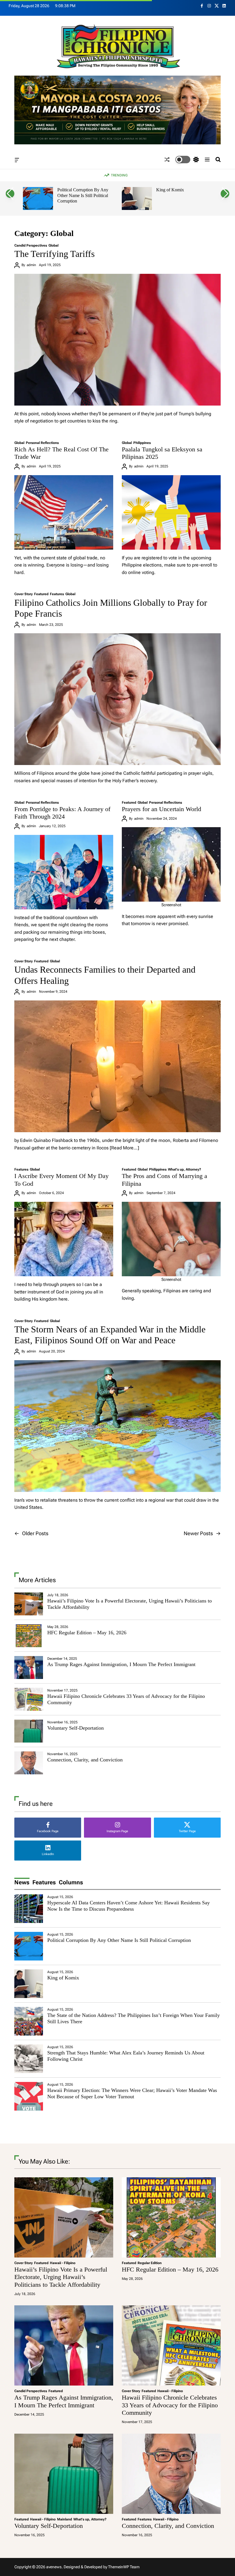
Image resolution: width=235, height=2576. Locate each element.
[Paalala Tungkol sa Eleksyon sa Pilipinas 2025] (171, 512)
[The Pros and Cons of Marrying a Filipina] (171, 1239)
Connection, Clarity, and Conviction (85, 1760)
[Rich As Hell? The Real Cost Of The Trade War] (64, 512)
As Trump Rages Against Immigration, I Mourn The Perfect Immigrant (121, 1664)
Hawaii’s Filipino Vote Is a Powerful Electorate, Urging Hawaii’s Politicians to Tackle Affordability (61, 2277)
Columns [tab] (71, 1882)
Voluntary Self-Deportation (76, 1728)
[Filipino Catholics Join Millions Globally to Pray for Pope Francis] (117, 699)
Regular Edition (150, 2263)
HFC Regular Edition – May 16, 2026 (87, 1633)
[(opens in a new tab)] (29, 1636)
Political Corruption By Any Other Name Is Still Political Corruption (83, 195)
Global (53, 245)
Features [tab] (44, 1882)
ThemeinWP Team (124, 2567)
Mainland (64, 2519)
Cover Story (23, 594)
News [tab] (22, 1882)
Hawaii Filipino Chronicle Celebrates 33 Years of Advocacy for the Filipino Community (170, 2405)
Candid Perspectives (31, 245)
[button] (10, 194)
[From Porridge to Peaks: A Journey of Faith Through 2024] (64, 872)
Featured (41, 594)
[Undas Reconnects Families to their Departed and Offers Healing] (117, 1066)
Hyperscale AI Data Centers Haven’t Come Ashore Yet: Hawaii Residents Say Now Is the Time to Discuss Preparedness (129, 1906)
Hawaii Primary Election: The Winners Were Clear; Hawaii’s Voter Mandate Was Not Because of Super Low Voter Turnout (132, 2093)
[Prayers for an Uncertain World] (171, 864)
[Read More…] (124, 1148)
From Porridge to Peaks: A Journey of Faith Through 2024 (62, 813)
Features (57, 594)
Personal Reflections (42, 443)
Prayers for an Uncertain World (161, 809)
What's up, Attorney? (185, 1169)
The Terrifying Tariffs (54, 254)
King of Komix (170, 190)
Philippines (142, 443)
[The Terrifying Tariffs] (117, 340)
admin (31, 265)
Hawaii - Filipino (63, 2263)
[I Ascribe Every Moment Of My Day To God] (64, 1239)
